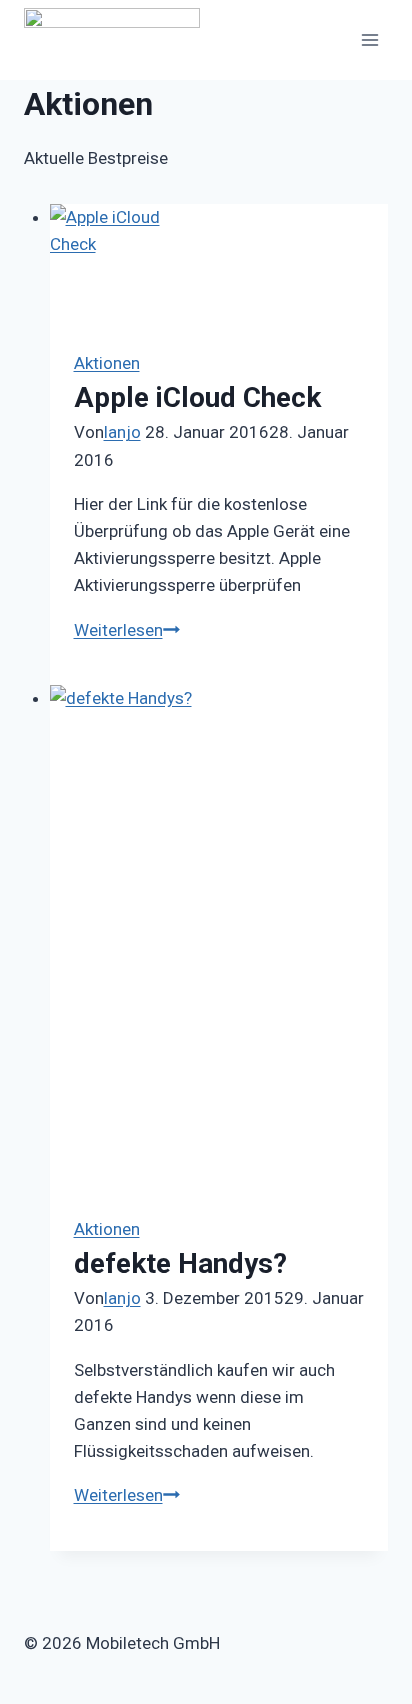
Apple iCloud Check (197, 397)
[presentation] (219, 265)
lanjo (122, 432)
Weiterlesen (127, 630)
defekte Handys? (180, 1263)
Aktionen (107, 363)
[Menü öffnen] (369, 39)
